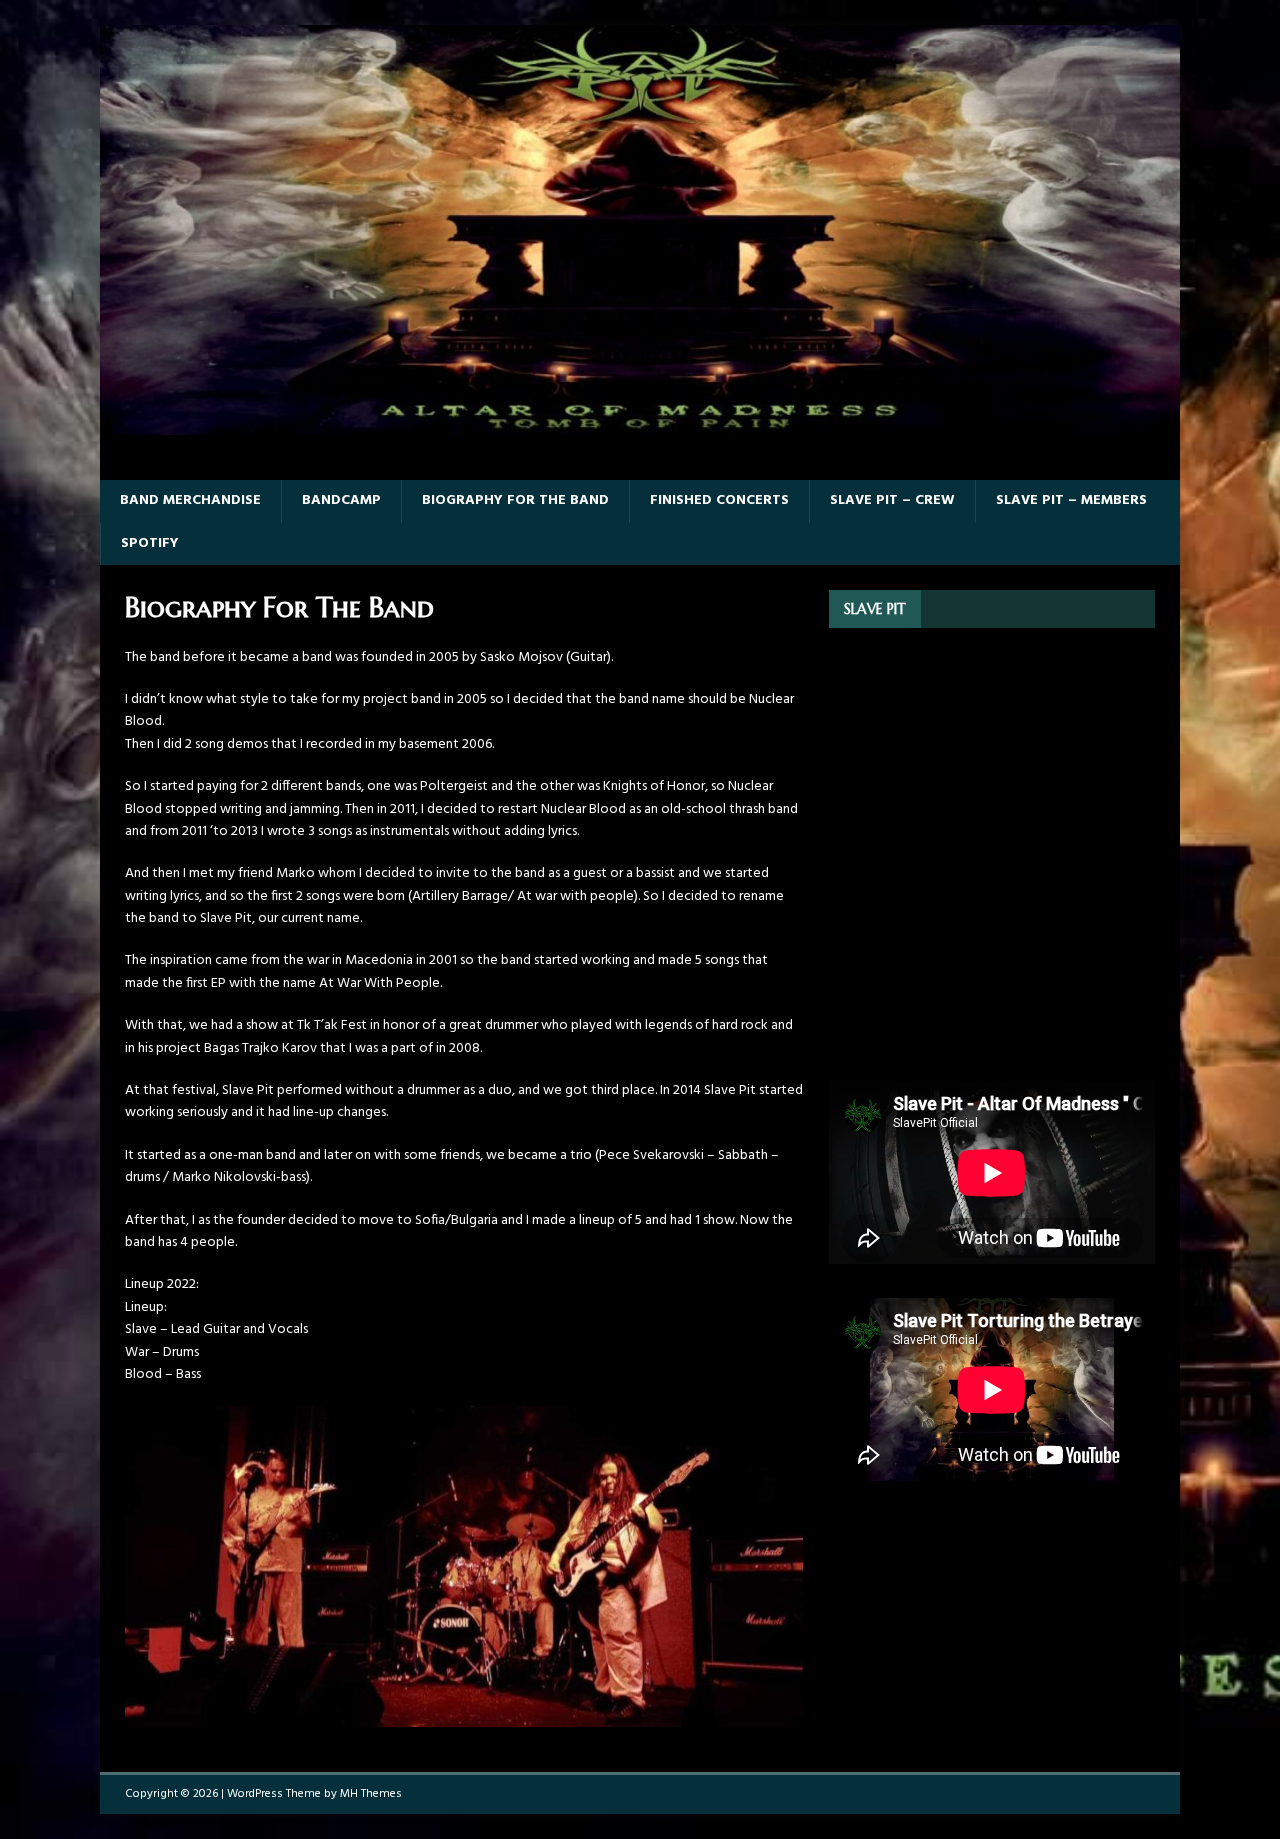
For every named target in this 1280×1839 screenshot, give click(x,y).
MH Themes (371, 1794)
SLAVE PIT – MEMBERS (1071, 500)
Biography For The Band (515, 500)
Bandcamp (341, 500)
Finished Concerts (719, 500)
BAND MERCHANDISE (190, 500)
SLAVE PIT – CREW (892, 500)
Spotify (150, 543)
